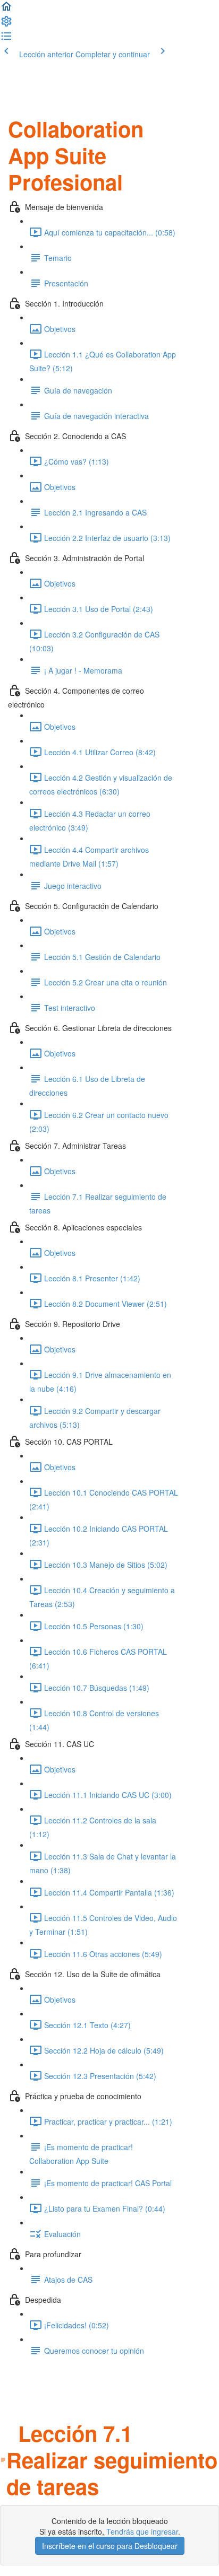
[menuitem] (6, 24)
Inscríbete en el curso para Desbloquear (110, 2546)
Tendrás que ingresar (142, 2531)
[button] (6, 10)
